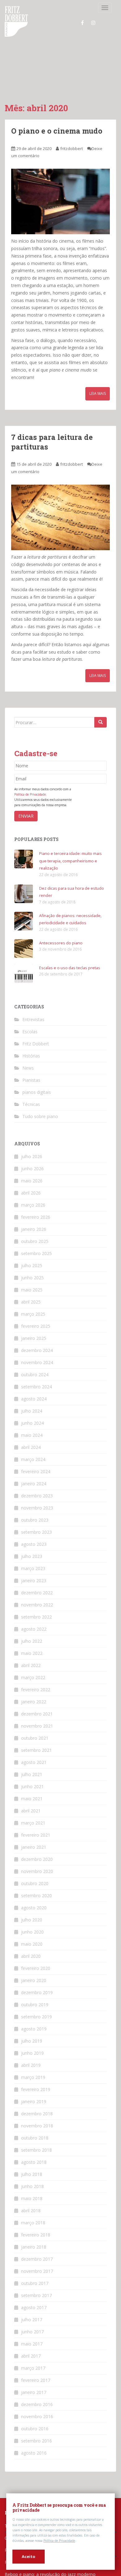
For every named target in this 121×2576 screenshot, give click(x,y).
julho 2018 (32, 2184)
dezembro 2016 (37, 2414)
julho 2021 (32, 1784)
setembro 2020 (36, 1905)
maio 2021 (32, 1808)
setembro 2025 (36, 1263)
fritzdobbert (72, 158)
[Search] (101, 732)
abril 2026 (31, 1202)
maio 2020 (32, 1954)
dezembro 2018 (37, 2123)
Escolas (30, 1041)
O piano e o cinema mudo (51, 135)
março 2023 (33, 1578)
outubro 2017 (35, 2293)
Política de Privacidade (59, 2541)
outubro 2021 (35, 1748)
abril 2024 (31, 1457)
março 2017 (33, 2378)
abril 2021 (31, 1820)
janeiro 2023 (34, 1590)
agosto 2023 (34, 1554)
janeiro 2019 (34, 2111)
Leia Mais (98, 403)
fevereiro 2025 (36, 1336)
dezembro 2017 (37, 2269)
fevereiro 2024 (36, 1481)
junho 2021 (32, 1796)
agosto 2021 (34, 1772)
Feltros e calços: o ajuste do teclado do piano (51, 2571)
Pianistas (31, 1090)
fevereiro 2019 (36, 2099)
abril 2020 (31, 1966)
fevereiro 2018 (36, 2244)
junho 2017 (32, 2341)
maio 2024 (32, 1445)
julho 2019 (32, 2051)
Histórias (31, 1065)
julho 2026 (32, 1166)
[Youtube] (104, 23)
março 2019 (33, 2087)
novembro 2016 (37, 2426)
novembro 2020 (37, 1881)
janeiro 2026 (34, 1239)
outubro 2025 (35, 1251)
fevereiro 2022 (36, 1699)
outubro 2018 (35, 2147)
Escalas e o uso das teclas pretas (72, 977)
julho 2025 (32, 1275)
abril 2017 (31, 2366)
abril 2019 (31, 2075)
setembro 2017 (36, 2305)
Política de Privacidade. (31, 804)
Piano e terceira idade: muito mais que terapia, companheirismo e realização (69, 870)
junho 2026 (32, 1178)
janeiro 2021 (34, 1857)
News (28, 1078)
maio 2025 (32, 1299)
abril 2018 (31, 2220)
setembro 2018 (36, 2160)
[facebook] (81, 23)
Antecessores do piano (62, 952)
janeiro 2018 (34, 2256)
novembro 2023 (37, 1517)
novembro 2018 (37, 2135)
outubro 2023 (35, 1530)
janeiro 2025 (34, 1348)
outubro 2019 (35, 2014)
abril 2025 (31, 1311)
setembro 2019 (36, 2026)
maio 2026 (32, 1190)
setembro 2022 (36, 1626)
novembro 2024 (37, 1372)
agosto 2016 (34, 2462)
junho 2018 (32, 2196)
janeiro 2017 (34, 2402)
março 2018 (33, 2232)
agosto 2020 (34, 1917)
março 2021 (33, 1832)
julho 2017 (32, 2329)
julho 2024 (32, 1420)
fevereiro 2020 (36, 1978)
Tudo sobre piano (40, 1126)
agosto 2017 (34, 2317)
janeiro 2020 (34, 1990)
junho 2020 (32, 1941)
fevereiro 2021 (36, 1845)
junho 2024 (32, 1433)
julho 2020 (32, 1929)
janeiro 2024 (34, 1493)
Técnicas (31, 1114)
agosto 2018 (34, 2172)
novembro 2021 (37, 1736)
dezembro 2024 (37, 1360)
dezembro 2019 (37, 2002)
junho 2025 (32, 1287)
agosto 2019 (34, 2038)
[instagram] (92, 23)
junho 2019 (32, 2063)
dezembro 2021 (37, 1723)
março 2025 (33, 1324)
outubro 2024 (35, 1384)
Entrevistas (33, 1029)
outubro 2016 (35, 2438)
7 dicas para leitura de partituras (58, 451)
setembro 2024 (36, 1396)
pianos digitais (37, 1102)
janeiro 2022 (34, 1711)
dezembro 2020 (37, 1869)
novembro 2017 (37, 2281)
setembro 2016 (36, 2450)
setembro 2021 (36, 1760)
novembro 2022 (37, 1614)
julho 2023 (32, 1566)
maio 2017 (32, 2353)
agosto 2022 (34, 1639)
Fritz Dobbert (36, 1053)
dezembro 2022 (37, 1602)
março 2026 (33, 1215)
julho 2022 (32, 1651)
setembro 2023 (36, 1542)
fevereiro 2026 (36, 1227)
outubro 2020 (35, 1893)
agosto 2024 (34, 1408)
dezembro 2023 (37, 1505)
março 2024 (33, 1469)
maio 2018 (32, 2208)
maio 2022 (32, 1663)
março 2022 (33, 1687)
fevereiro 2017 (36, 2390)
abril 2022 (31, 1675)
